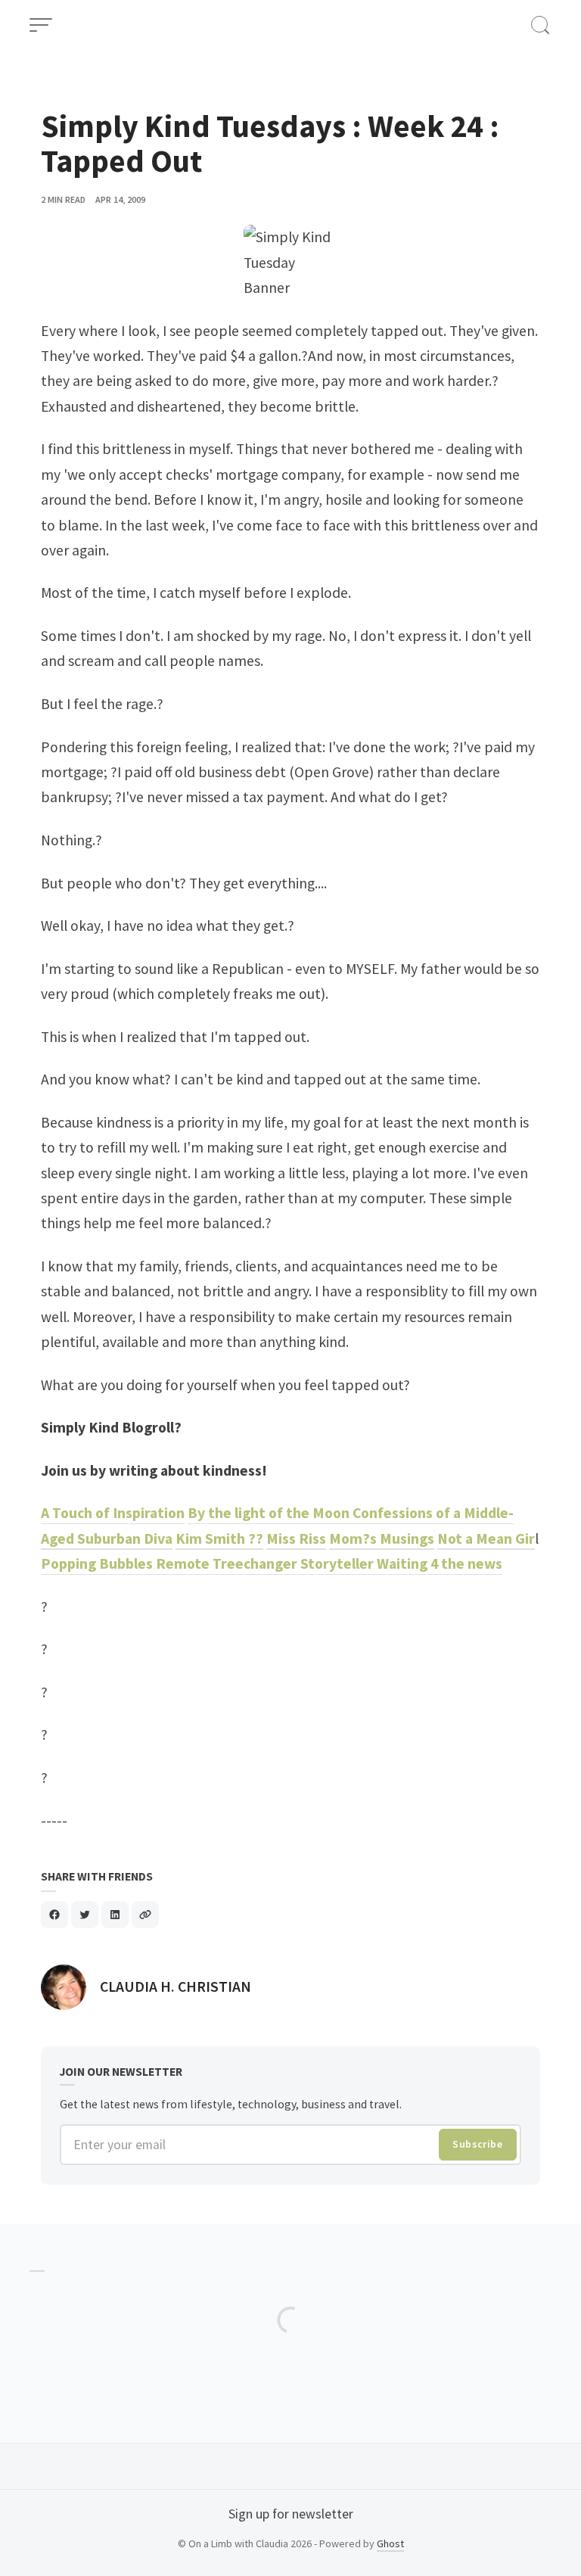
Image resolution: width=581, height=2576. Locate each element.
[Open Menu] (41, 25)
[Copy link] (145, 1915)
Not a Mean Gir (486, 1538)
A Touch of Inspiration (113, 1513)
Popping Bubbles (98, 1563)
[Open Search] (540, 25)
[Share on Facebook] (54, 1915)
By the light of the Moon (270, 1513)
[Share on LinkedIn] (115, 1915)
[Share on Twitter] (85, 1915)
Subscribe (477, 2144)
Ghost (390, 2543)
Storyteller (339, 1563)
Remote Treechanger (228, 1563)
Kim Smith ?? (219, 1538)
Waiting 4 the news (440, 1563)
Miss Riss (296, 1538)
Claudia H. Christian (176, 1986)
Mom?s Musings (382, 1538)
